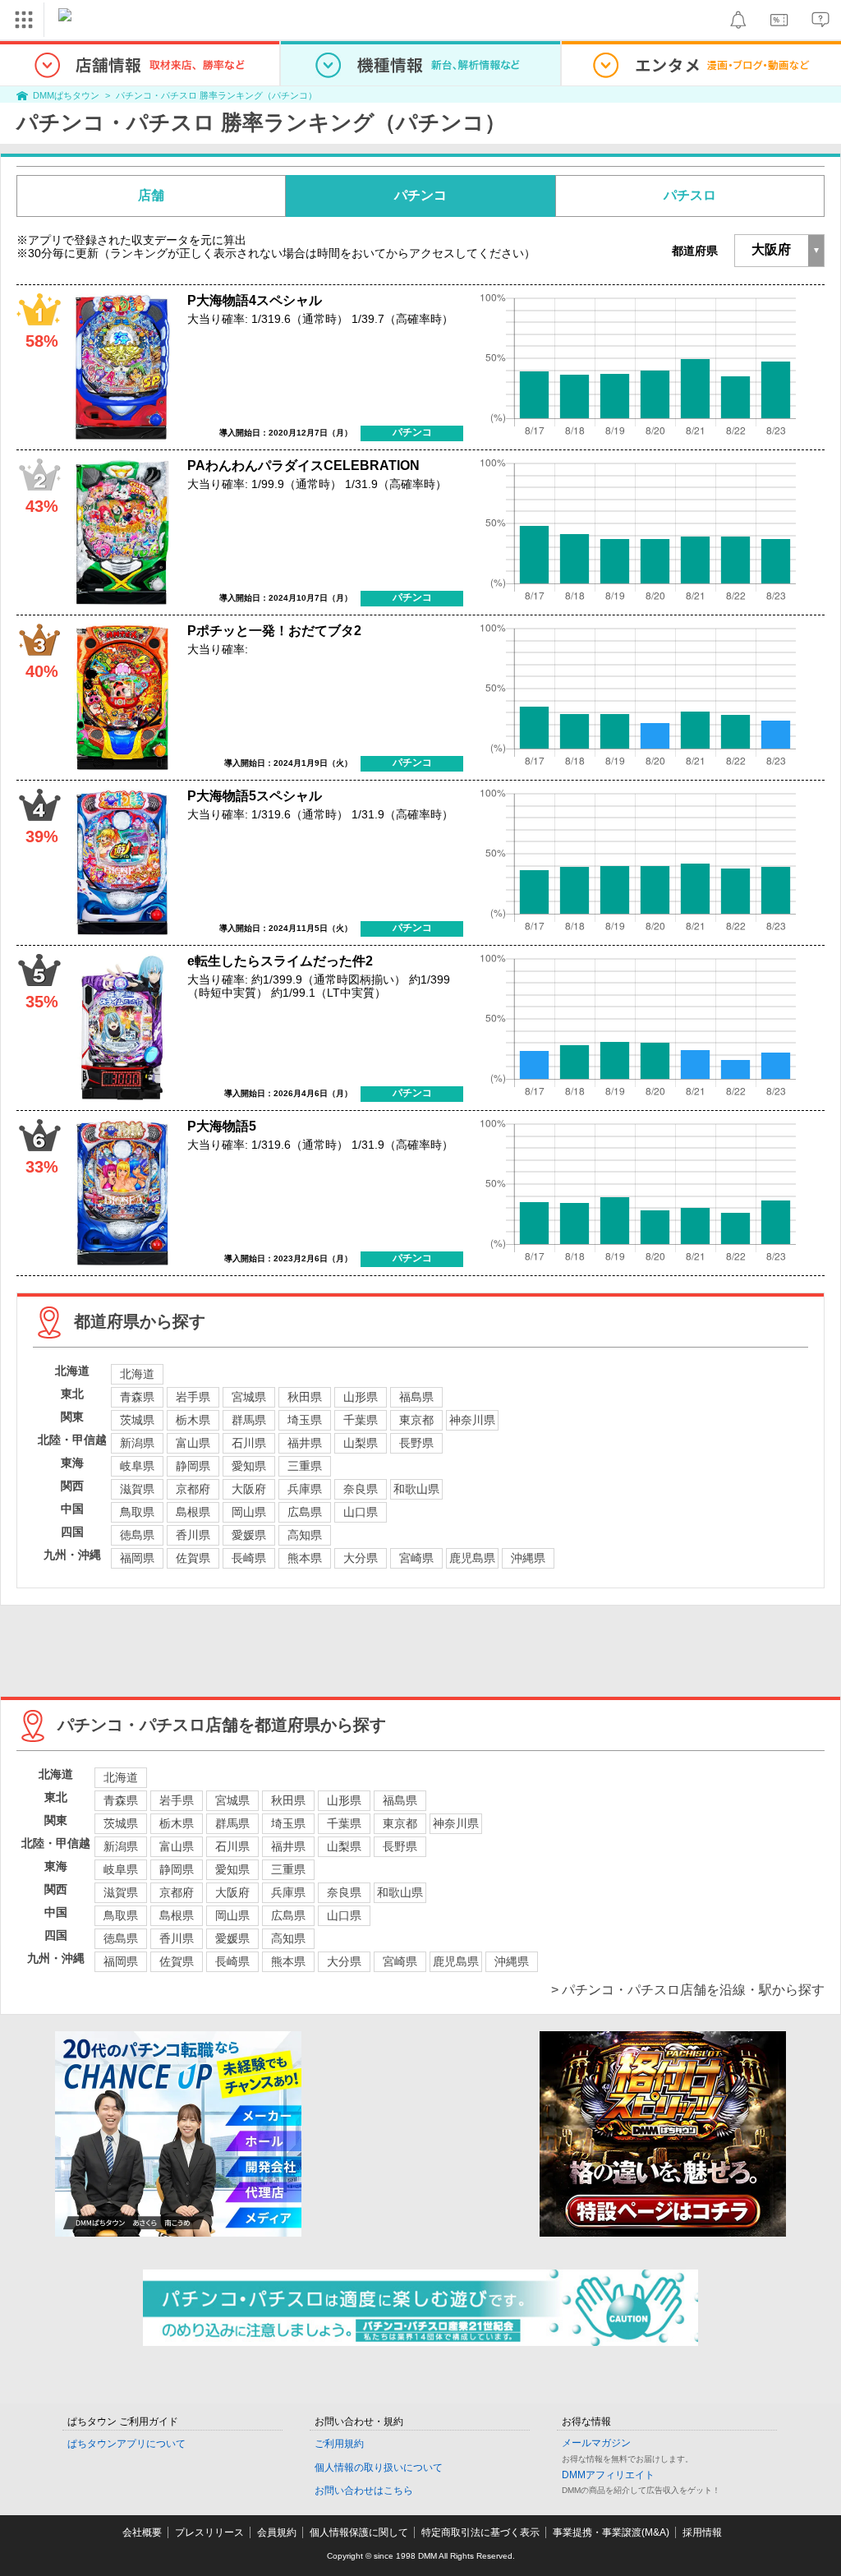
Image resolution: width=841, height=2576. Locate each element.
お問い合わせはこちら (364, 2491)
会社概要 (142, 2532)
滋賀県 (137, 1489)
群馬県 (249, 1420)
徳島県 (137, 1535)
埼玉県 (305, 1420)
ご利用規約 (339, 2444)
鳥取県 (137, 1512)
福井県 (305, 1443)
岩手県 (193, 1397)
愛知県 (249, 1466)
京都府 (193, 1489)
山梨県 (361, 1443)
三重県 (305, 1466)
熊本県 (305, 1558)
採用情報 (702, 2532)
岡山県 (249, 1512)
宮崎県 (416, 1558)
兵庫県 (305, 1489)
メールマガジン (596, 2443)
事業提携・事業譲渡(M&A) (611, 2532)
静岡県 (193, 1466)
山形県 (361, 1397)
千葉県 (361, 1420)
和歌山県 (416, 1489)
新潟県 (137, 1443)
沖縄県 (528, 1558)
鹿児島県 (472, 1558)
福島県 (416, 1397)
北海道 (137, 1374)
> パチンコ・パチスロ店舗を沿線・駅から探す (688, 1990)
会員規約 (277, 2532)
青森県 (137, 1397)
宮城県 (249, 1397)
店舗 (151, 195)
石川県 (249, 1443)
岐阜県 (137, 1466)
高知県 (305, 1535)
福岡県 (137, 1558)
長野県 (416, 1443)
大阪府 (249, 1489)
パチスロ (690, 195)
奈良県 (361, 1489)
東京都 (416, 1420)
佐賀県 (193, 1558)
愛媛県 (249, 1535)
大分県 (361, 1558)
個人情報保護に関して (359, 2532)
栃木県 (193, 1420)
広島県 (305, 1512)
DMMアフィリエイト (608, 2475)
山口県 (361, 1512)
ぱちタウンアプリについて (126, 2444)
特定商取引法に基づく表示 (480, 2532)
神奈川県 (472, 1420)
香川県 (193, 1535)
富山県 (193, 1443)
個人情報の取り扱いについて (379, 2468)
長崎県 (249, 1558)
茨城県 (137, 1420)
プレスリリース (209, 2532)
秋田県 (305, 1397)
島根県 (193, 1512)
